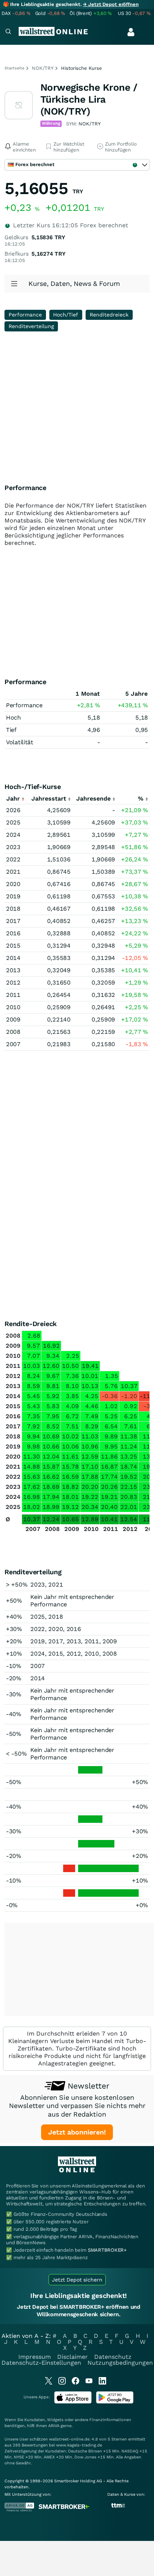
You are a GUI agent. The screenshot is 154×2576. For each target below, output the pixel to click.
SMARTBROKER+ (107, 2250)
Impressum (35, 2357)
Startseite (14, 68)
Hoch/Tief (66, 315)
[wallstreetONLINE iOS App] (73, 2402)
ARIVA (54, 2426)
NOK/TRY (43, 68)
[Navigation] (8, 32)
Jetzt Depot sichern (77, 2280)
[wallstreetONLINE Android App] (115, 2402)
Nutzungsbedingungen (120, 2363)
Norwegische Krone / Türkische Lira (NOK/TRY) (89, 99)
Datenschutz (113, 2357)
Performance (25, 315)
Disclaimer (73, 2357)
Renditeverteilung (31, 326)
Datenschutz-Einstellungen (41, 2363)
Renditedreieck (109, 315)
